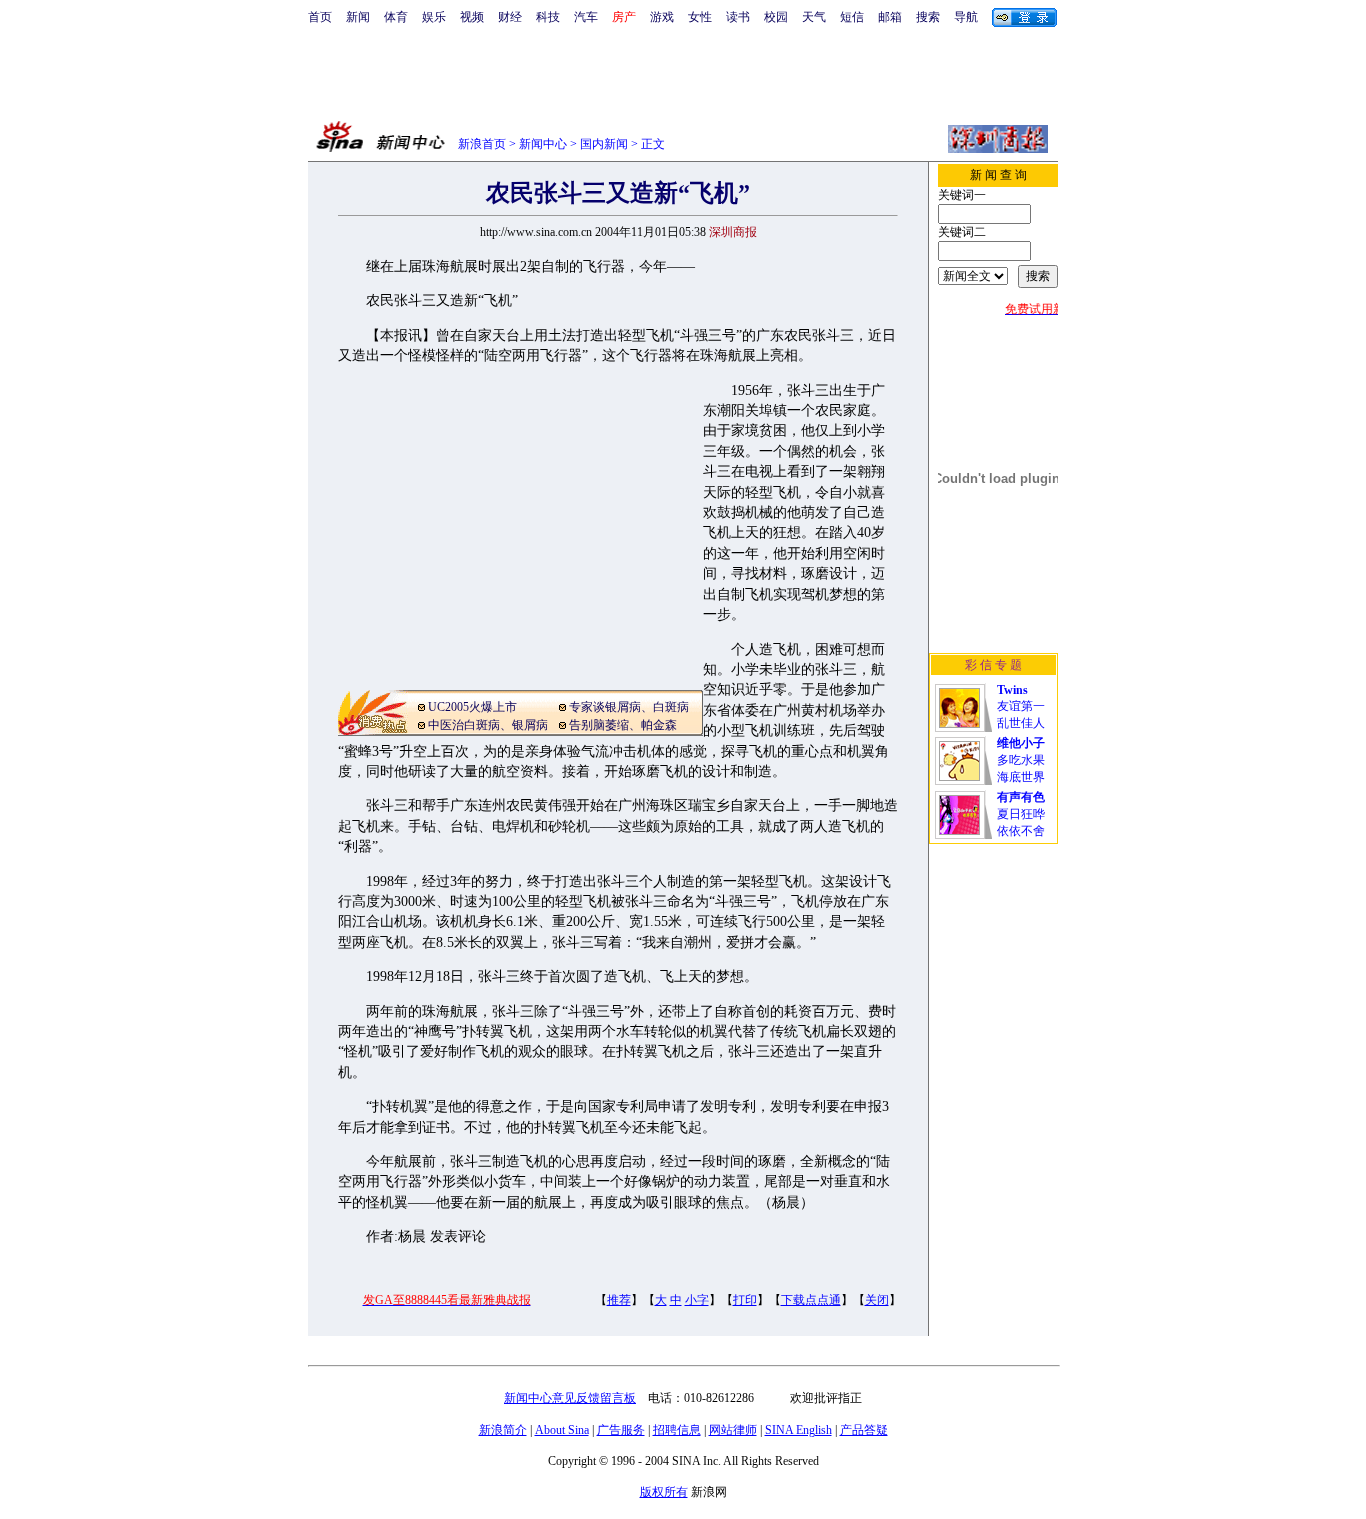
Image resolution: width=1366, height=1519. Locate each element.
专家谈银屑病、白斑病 (629, 707)
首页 (320, 17)
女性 (700, 17)
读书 (738, 17)
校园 (776, 17)
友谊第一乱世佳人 (1021, 706)
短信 (852, 17)
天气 (814, 17)
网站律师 (733, 1430)
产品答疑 (864, 1430)
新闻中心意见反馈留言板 (570, 1398)
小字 (697, 1300)
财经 (510, 17)
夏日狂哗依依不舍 (1021, 814)
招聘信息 (677, 1430)
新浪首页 (482, 144)
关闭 (877, 1300)
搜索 (928, 17)
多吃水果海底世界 (1021, 760)
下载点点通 (811, 1300)
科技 (548, 17)
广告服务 (621, 1430)
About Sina (562, 1430)
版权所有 (664, 1492)
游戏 (662, 17)
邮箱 (890, 17)
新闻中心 (543, 144)
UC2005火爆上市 (472, 707)
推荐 (619, 1300)
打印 (745, 1300)
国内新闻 (604, 144)
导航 (966, 17)
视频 (472, 17)
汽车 (586, 17)
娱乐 (434, 17)
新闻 (358, 17)
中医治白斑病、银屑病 (488, 725)
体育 (396, 17)
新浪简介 (503, 1430)
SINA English (798, 1430)
